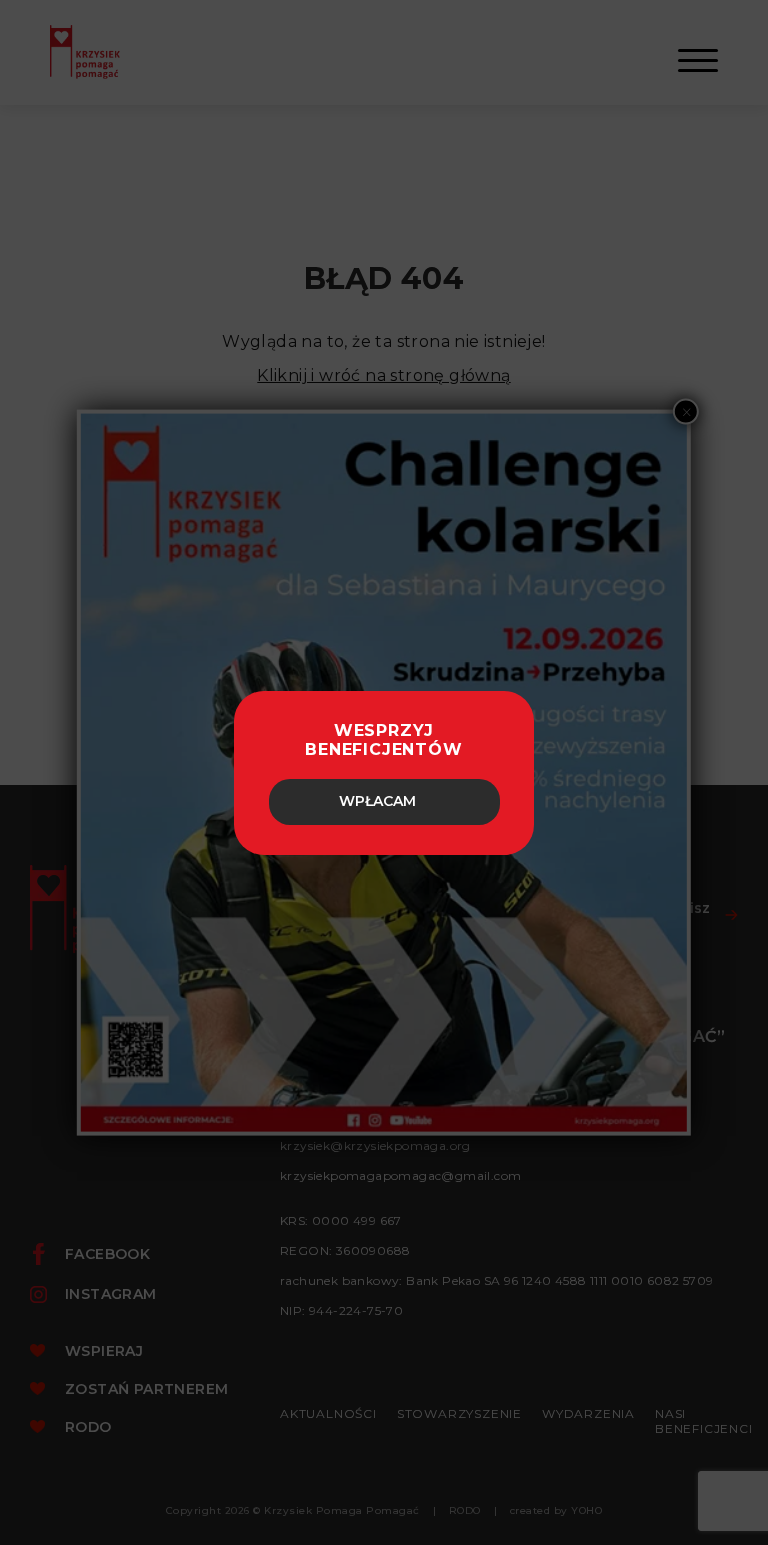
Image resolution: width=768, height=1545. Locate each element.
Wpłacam (377, 801)
